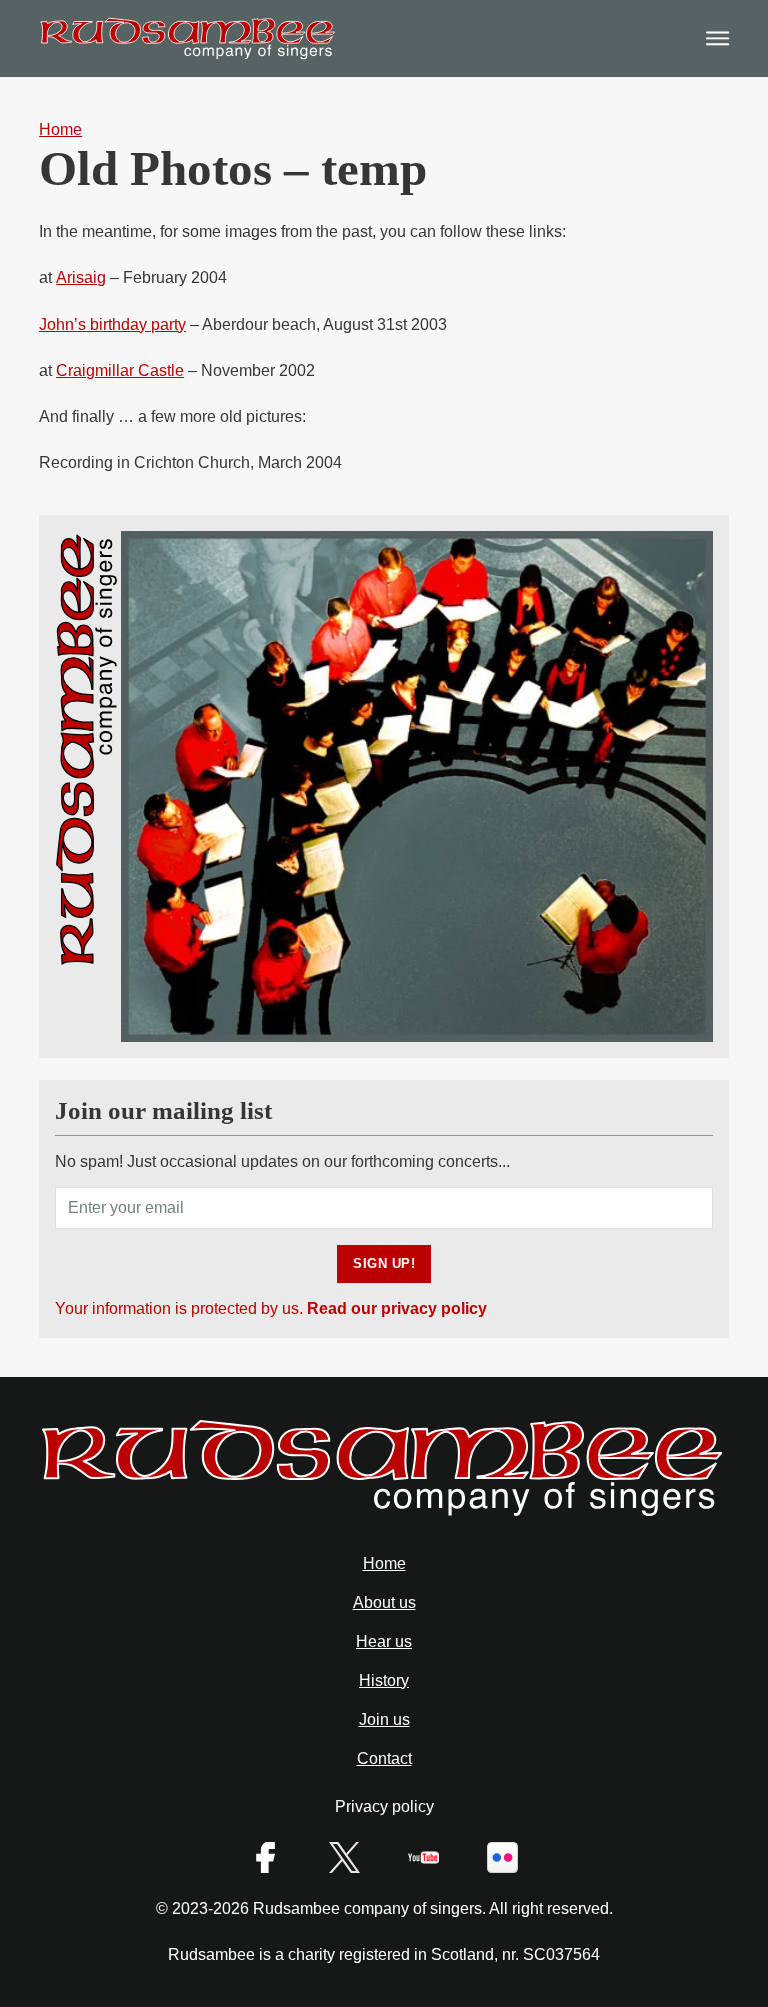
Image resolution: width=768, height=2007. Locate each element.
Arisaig (81, 277)
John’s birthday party (112, 324)
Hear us (384, 1641)
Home (384, 1563)
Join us (384, 1719)
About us (384, 1602)
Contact (384, 1758)
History (384, 1680)
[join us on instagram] (344, 1857)
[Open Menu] (717, 38)
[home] (384, 1514)
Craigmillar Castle (120, 370)
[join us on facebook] (265, 1857)
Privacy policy (384, 1806)
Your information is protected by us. (271, 1308)
